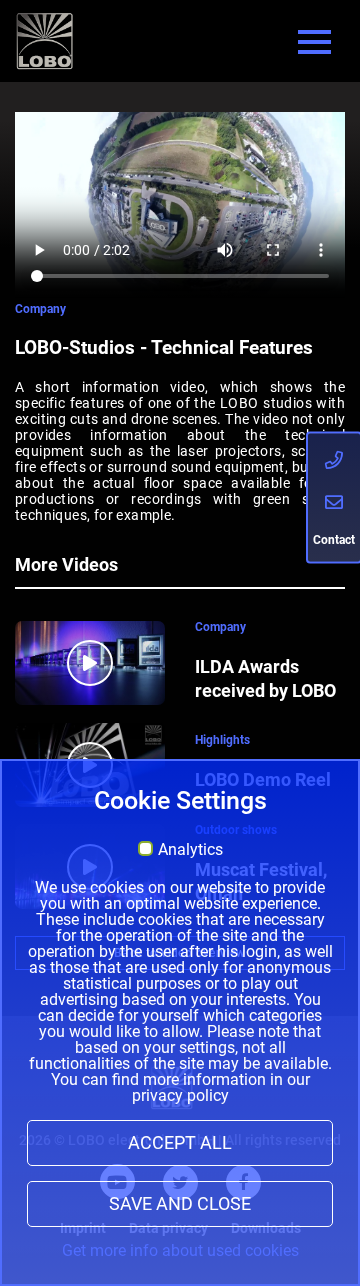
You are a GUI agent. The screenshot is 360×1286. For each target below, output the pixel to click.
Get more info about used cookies (180, 1250)
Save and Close (180, 1204)
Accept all (180, 1143)
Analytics (190, 850)
